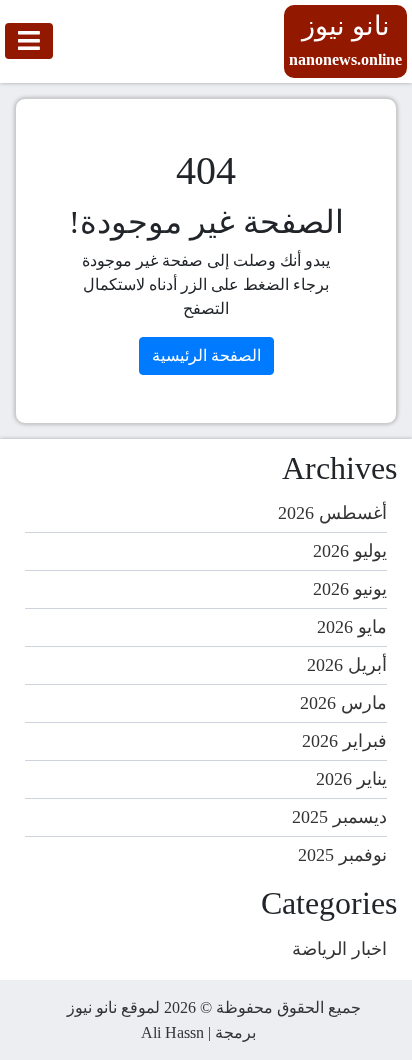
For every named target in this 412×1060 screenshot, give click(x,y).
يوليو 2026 (350, 551)
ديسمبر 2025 (339, 817)
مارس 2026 (343, 703)
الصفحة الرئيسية (206, 355)
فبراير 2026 (344, 741)
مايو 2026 (352, 627)
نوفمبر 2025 (342, 855)
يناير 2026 (351, 779)
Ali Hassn (172, 1032)
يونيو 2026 (350, 589)
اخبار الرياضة (339, 949)
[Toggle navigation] (29, 41)
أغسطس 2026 (332, 513)
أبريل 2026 (347, 665)
